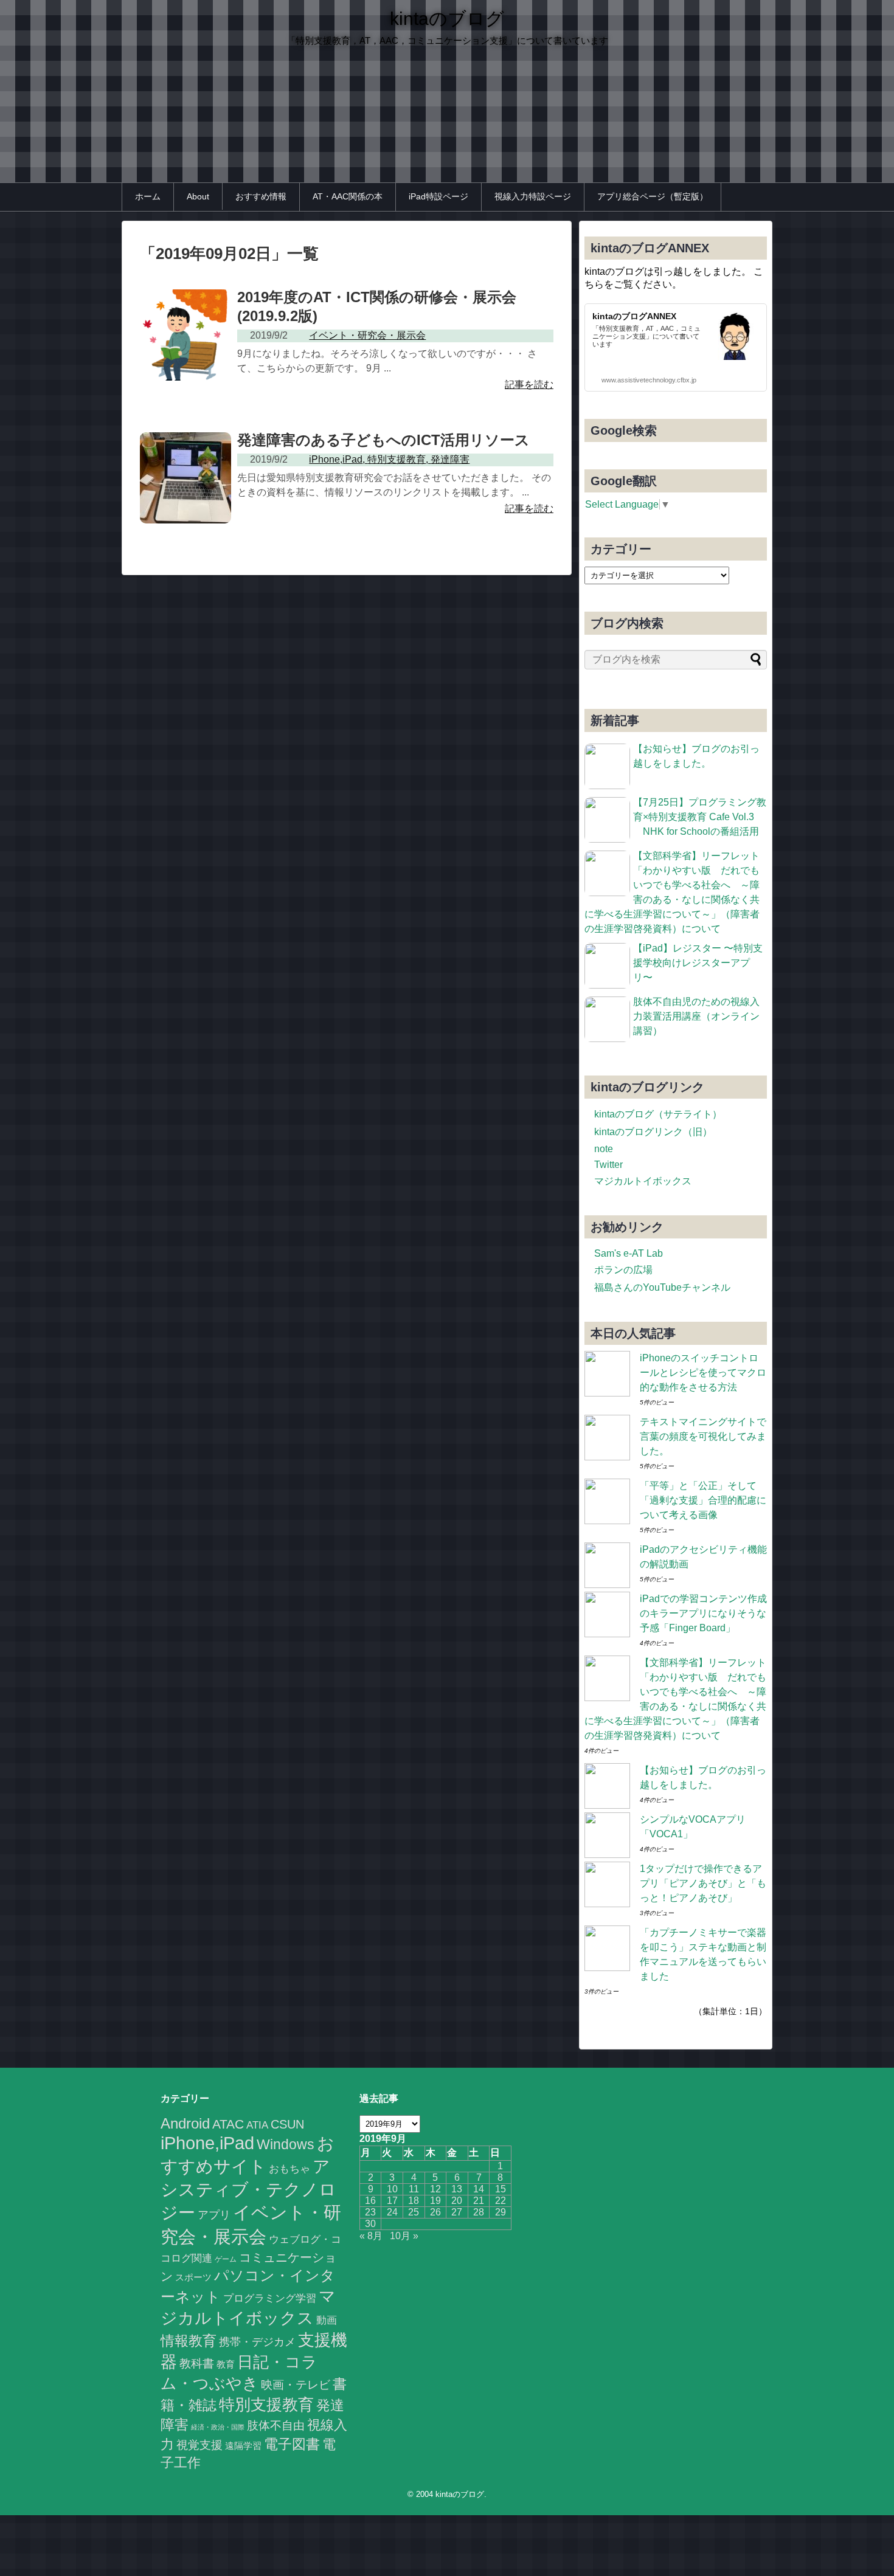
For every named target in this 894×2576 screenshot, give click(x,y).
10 (392, 2189)
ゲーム (226, 2259)
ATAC (228, 2124)
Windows (286, 2144)
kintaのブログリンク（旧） (653, 1132)
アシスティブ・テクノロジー (248, 2190)
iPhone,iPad (207, 2143)
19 (435, 2201)
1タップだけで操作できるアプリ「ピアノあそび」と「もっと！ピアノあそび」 (703, 1883)
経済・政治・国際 (218, 2427)
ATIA (257, 2125)
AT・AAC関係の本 (348, 196)
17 (392, 2201)
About (198, 196)
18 (414, 2201)
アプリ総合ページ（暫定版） (653, 196)
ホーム (148, 196)
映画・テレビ (296, 2385)
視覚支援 (199, 2445)
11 (414, 2189)
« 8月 (371, 2236)
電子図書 (292, 2444)
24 (392, 2212)
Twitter (608, 1165)
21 (479, 2201)
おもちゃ (289, 2169)
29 (501, 2212)
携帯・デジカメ (257, 2342)
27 (457, 2212)
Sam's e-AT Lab (629, 1253)
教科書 (197, 2363)
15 (501, 2189)
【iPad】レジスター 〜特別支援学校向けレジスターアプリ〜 (698, 963)
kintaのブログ (447, 19)
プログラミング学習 (270, 2298)
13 (457, 2189)
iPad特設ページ (438, 196)
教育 (226, 2364)
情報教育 (189, 2341)
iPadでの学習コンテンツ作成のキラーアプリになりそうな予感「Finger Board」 (703, 1613)
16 (370, 2201)
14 (479, 2189)
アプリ (214, 2215)
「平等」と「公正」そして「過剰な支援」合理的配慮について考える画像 (703, 1500)
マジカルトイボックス (643, 1181)
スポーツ (193, 2277)
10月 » (404, 2236)
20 (457, 2201)
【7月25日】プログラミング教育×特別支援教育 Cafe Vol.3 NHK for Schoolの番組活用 (700, 817)
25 (414, 2212)
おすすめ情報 (261, 196)
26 (435, 2212)
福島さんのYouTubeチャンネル (662, 1287)
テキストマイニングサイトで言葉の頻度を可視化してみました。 (703, 1436)
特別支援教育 (266, 2405)
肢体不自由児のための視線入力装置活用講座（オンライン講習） (696, 1016)
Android (185, 2123)
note (604, 1149)
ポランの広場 (623, 1270)
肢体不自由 (276, 2426)
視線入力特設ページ (533, 196)
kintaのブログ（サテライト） (658, 1114)
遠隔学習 (243, 2446)
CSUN (287, 2124)
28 (479, 2212)
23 (370, 2212)
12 (435, 2189)
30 (370, 2224)
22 (501, 2201)
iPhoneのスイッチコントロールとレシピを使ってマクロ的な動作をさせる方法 (703, 1373)
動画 (327, 2320)
